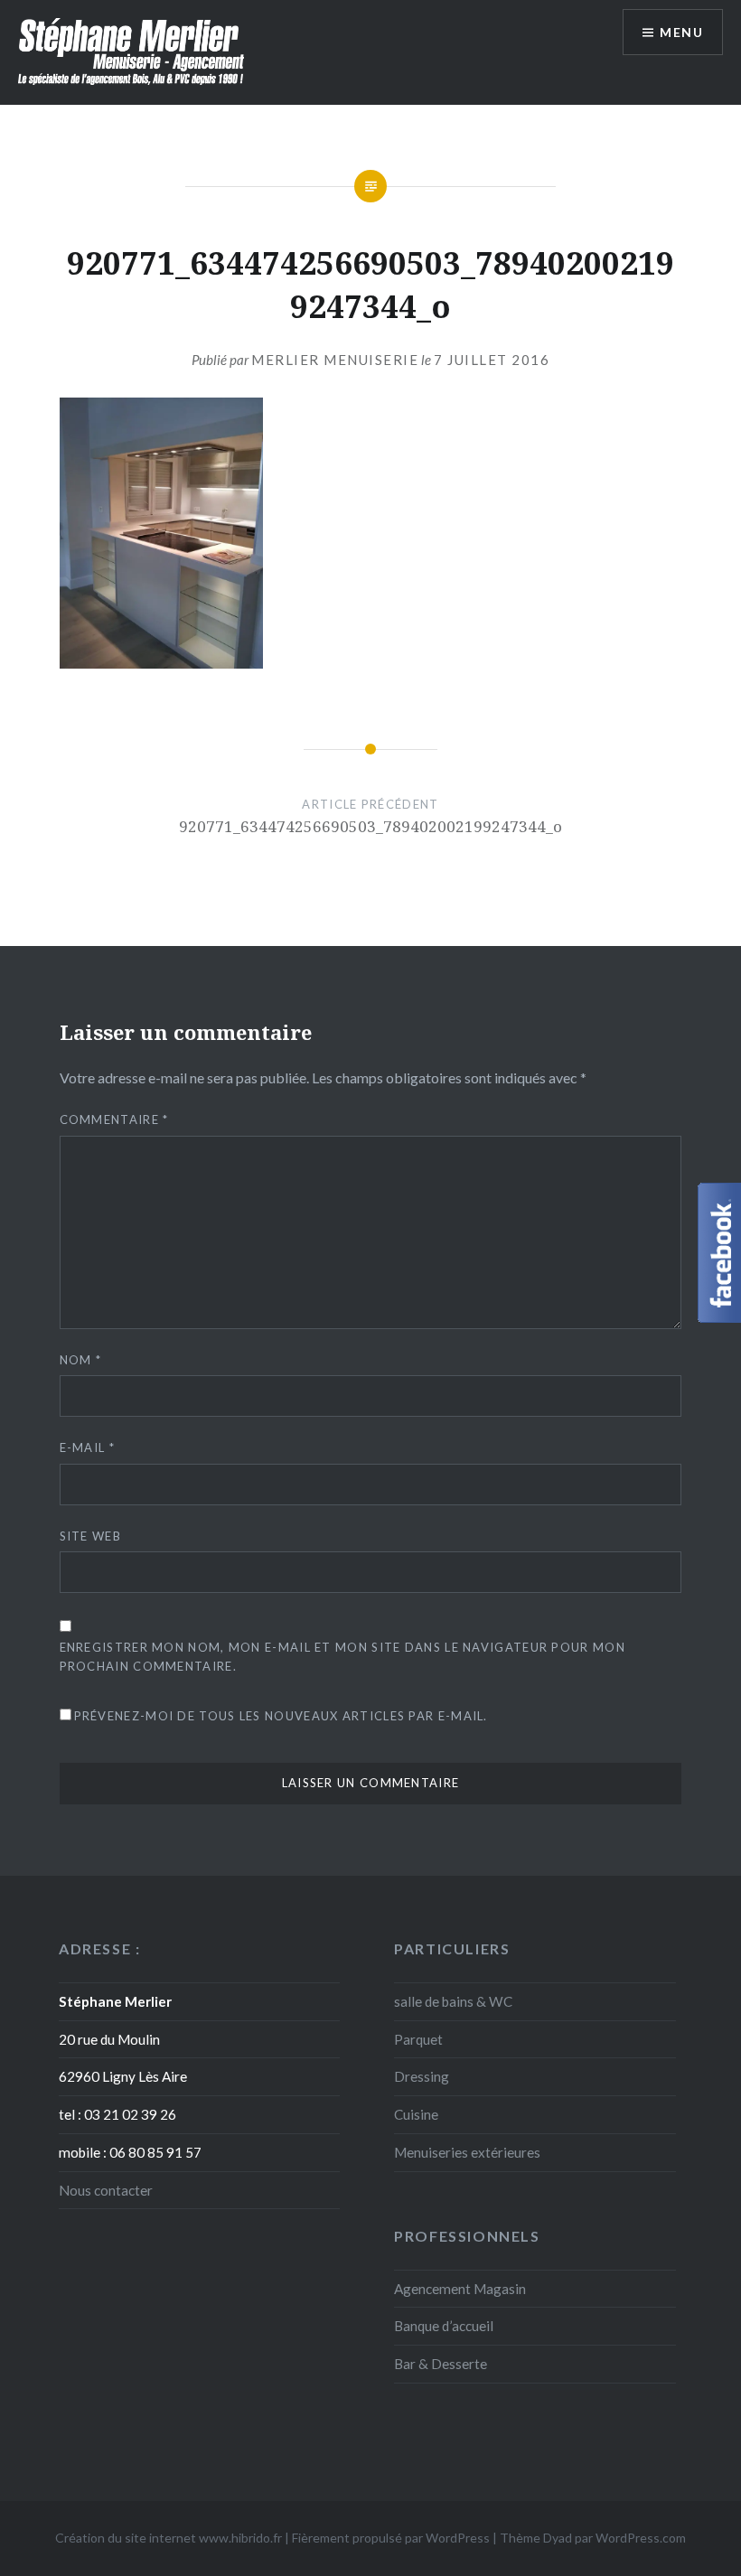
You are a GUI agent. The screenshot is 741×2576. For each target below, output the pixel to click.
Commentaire (114, 1119)
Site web (90, 1536)
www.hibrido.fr (240, 2538)
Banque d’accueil (444, 2326)
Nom (81, 1360)
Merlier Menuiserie (335, 360)
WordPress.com (641, 2538)
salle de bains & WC (453, 2001)
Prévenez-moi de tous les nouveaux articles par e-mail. (281, 1716)
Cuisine (416, 2114)
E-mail (87, 1447)
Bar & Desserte (441, 2364)
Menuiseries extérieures (467, 2152)
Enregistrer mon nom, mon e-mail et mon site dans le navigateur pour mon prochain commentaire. (342, 1657)
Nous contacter (106, 2190)
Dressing (422, 2076)
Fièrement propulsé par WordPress (391, 2538)
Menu (681, 32)
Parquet (418, 2039)
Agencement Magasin (460, 2289)
